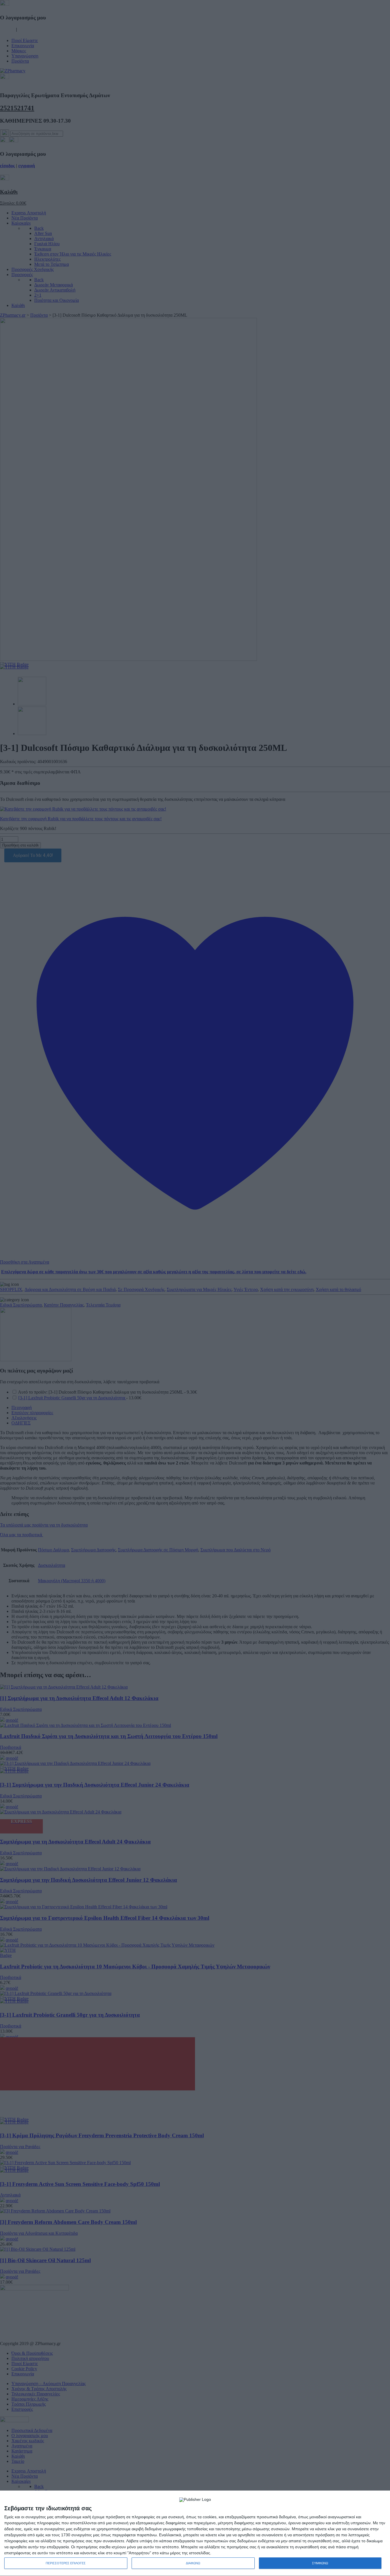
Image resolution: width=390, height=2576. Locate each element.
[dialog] (195, 2533)
